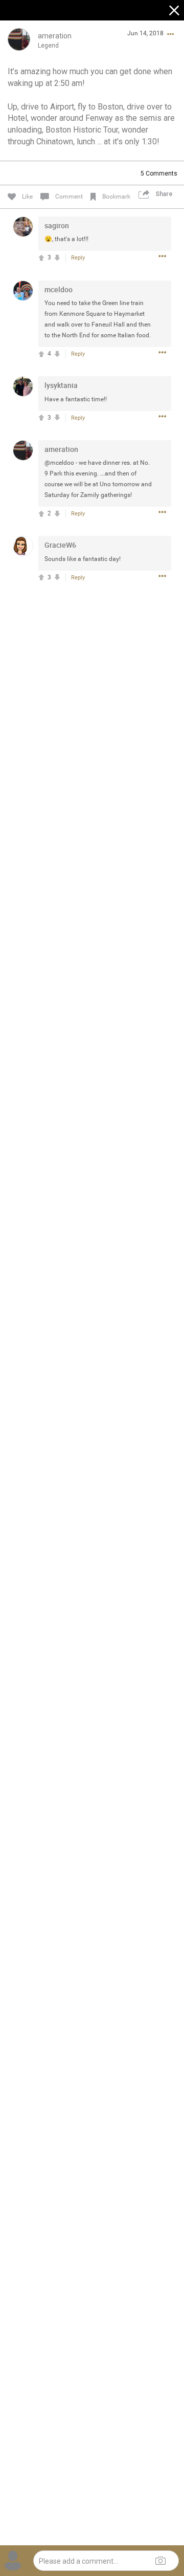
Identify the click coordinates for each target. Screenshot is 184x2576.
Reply (78, 258)
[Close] (175, 12)
